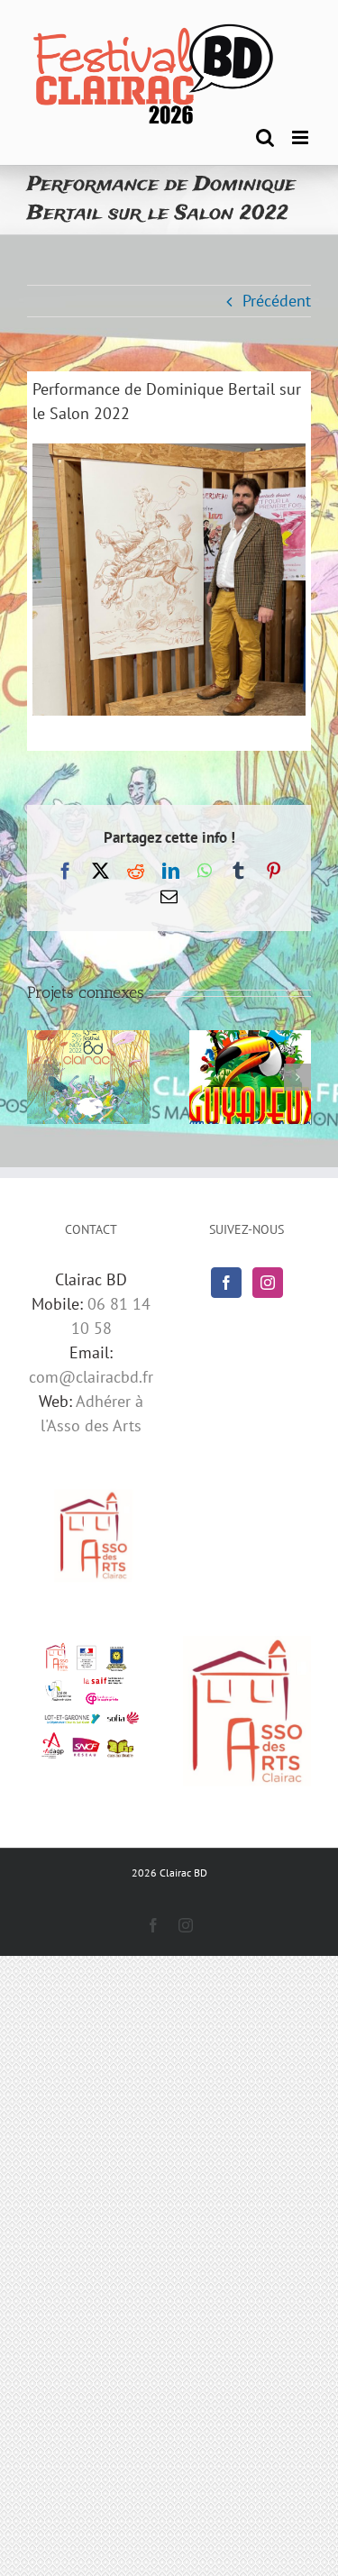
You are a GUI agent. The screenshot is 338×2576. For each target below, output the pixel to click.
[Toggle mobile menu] (301, 137)
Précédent (277, 301)
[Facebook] (226, 1283)
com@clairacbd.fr (91, 1377)
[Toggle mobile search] (265, 137)
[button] (41, 1077)
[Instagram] (268, 1283)
